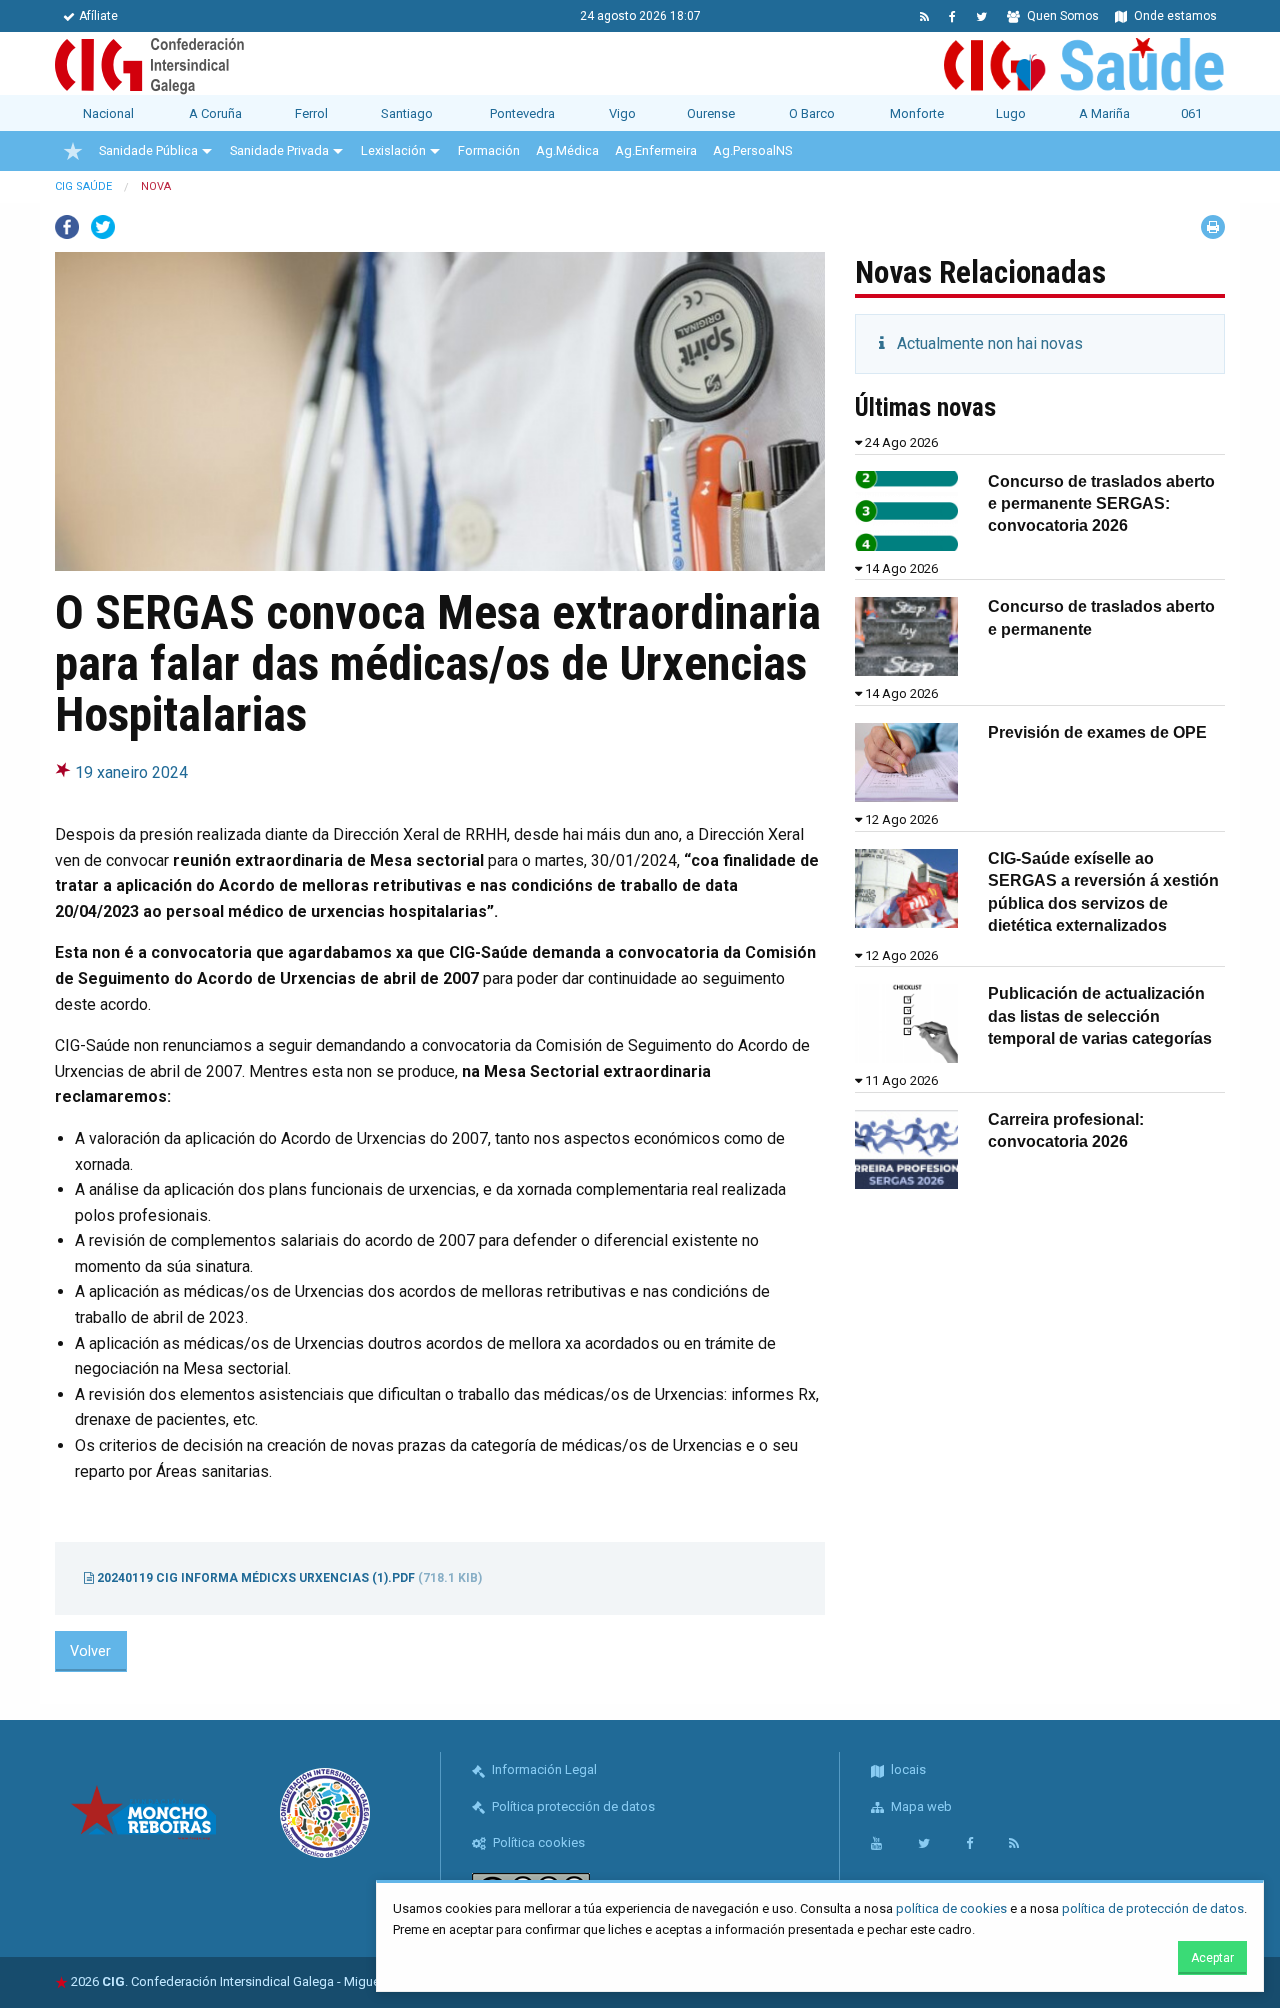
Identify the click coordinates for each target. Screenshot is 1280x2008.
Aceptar (1212, 1958)
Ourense (711, 113)
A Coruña (215, 113)
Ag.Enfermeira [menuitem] (656, 150)
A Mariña (1104, 113)
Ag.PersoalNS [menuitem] (752, 150)
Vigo (622, 113)
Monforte (917, 113)
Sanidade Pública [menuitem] (148, 150)
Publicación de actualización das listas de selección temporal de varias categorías (1100, 1016)
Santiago (407, 113)
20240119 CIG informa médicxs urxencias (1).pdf (288, 1578)
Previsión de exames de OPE (1097, 732)
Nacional (108, 113)
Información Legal (543, 1769)
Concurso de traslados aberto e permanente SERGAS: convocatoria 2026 (1101, 504)
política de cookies (951, 1908)
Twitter (103, 227)
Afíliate (98, 16)
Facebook (67, 227)
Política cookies (537, 1842)
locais (907, 1769)
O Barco (812, 113)
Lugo (1011, 113)
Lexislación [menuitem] (393, 150)
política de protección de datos (1153, 1908)
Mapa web (920, 1806)
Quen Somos (1061, 16)
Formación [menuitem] (489, 150)
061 (1191, 113)
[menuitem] (73, 151)
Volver (90, 1651)
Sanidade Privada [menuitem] (279, 150)
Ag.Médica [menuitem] (567, 150)
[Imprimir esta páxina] (1213, 227)
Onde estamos (1174, 16)
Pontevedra (522, 113)
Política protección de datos (572, 1806)
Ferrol (311, 113)
